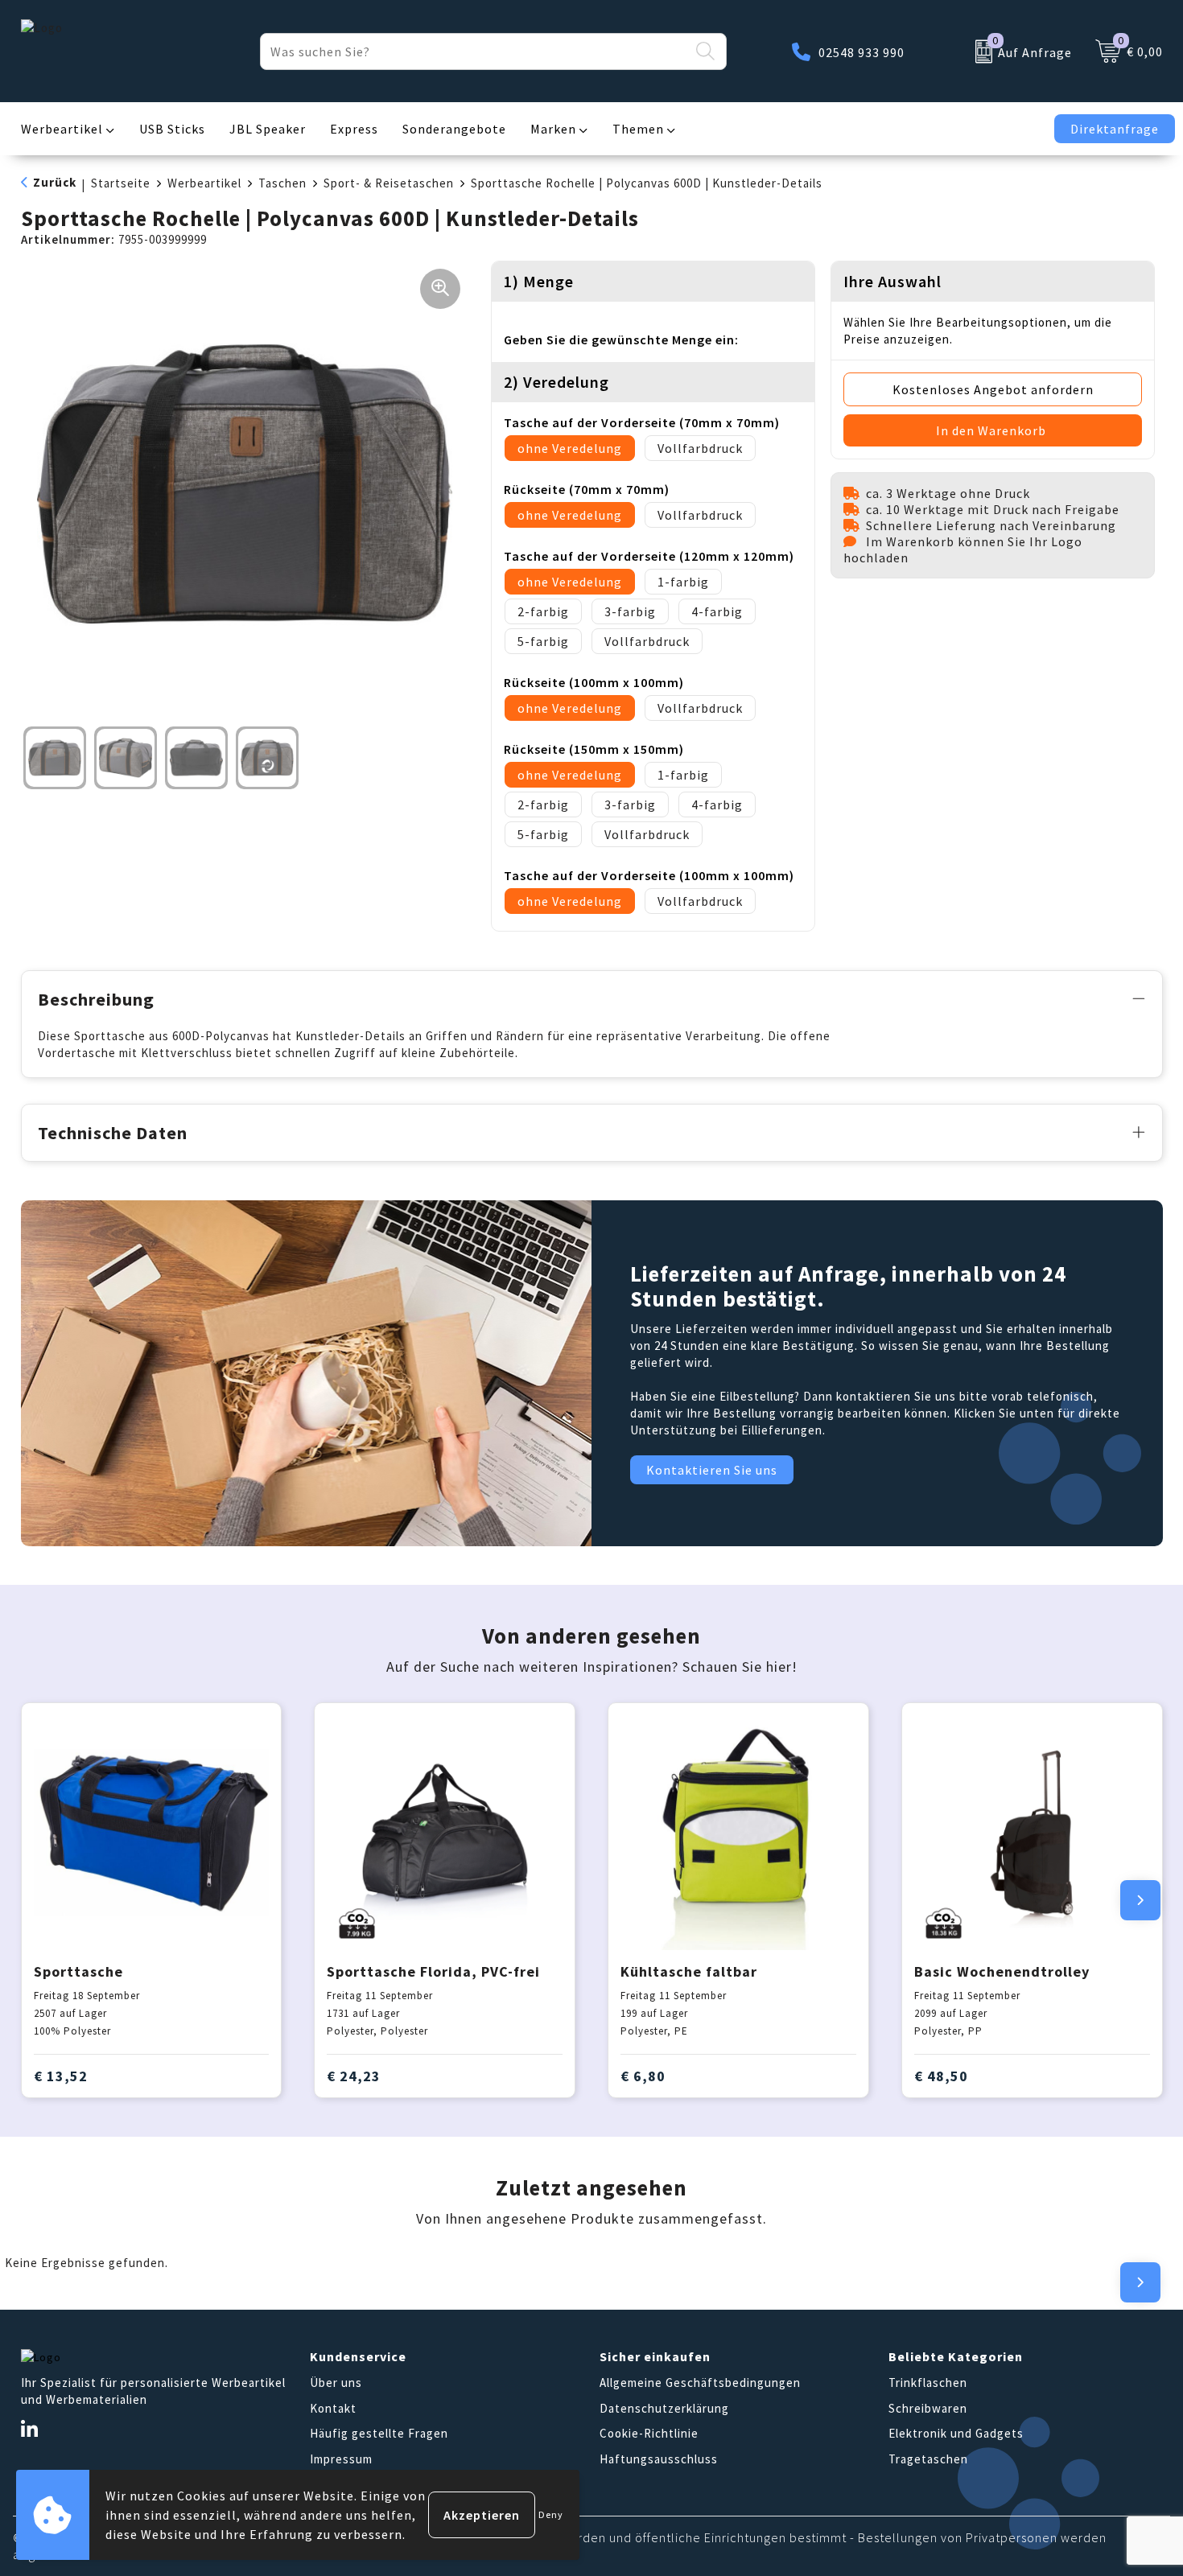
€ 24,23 (354, 2076)
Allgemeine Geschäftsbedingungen (700, 2383)
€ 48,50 (941, 2076)
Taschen (282, 183)
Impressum (341, 2459)
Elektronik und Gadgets (956, 2433)
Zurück (55, 182)
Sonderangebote (454, 129)
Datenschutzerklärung (664, 2408)
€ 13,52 (61, 2076)
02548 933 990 (861, 52)
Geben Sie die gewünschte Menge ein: (621, 339)
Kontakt (333, 2408)
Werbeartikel (62, 129)
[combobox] (475, 51)
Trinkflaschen (928, 2383)
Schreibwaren (928, 2408)
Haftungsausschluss (659, 2459)
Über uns (336, 2383)
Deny (551, 2514)
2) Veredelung (556, 382)
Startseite (121, 183)
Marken (553, 129)
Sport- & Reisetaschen (389, 183)
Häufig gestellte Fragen (379, 2433)
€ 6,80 (643, 2076)
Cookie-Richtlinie (649, 2433)
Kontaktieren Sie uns (712, 1470)
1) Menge (539, 281)
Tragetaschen (928, 2459)
